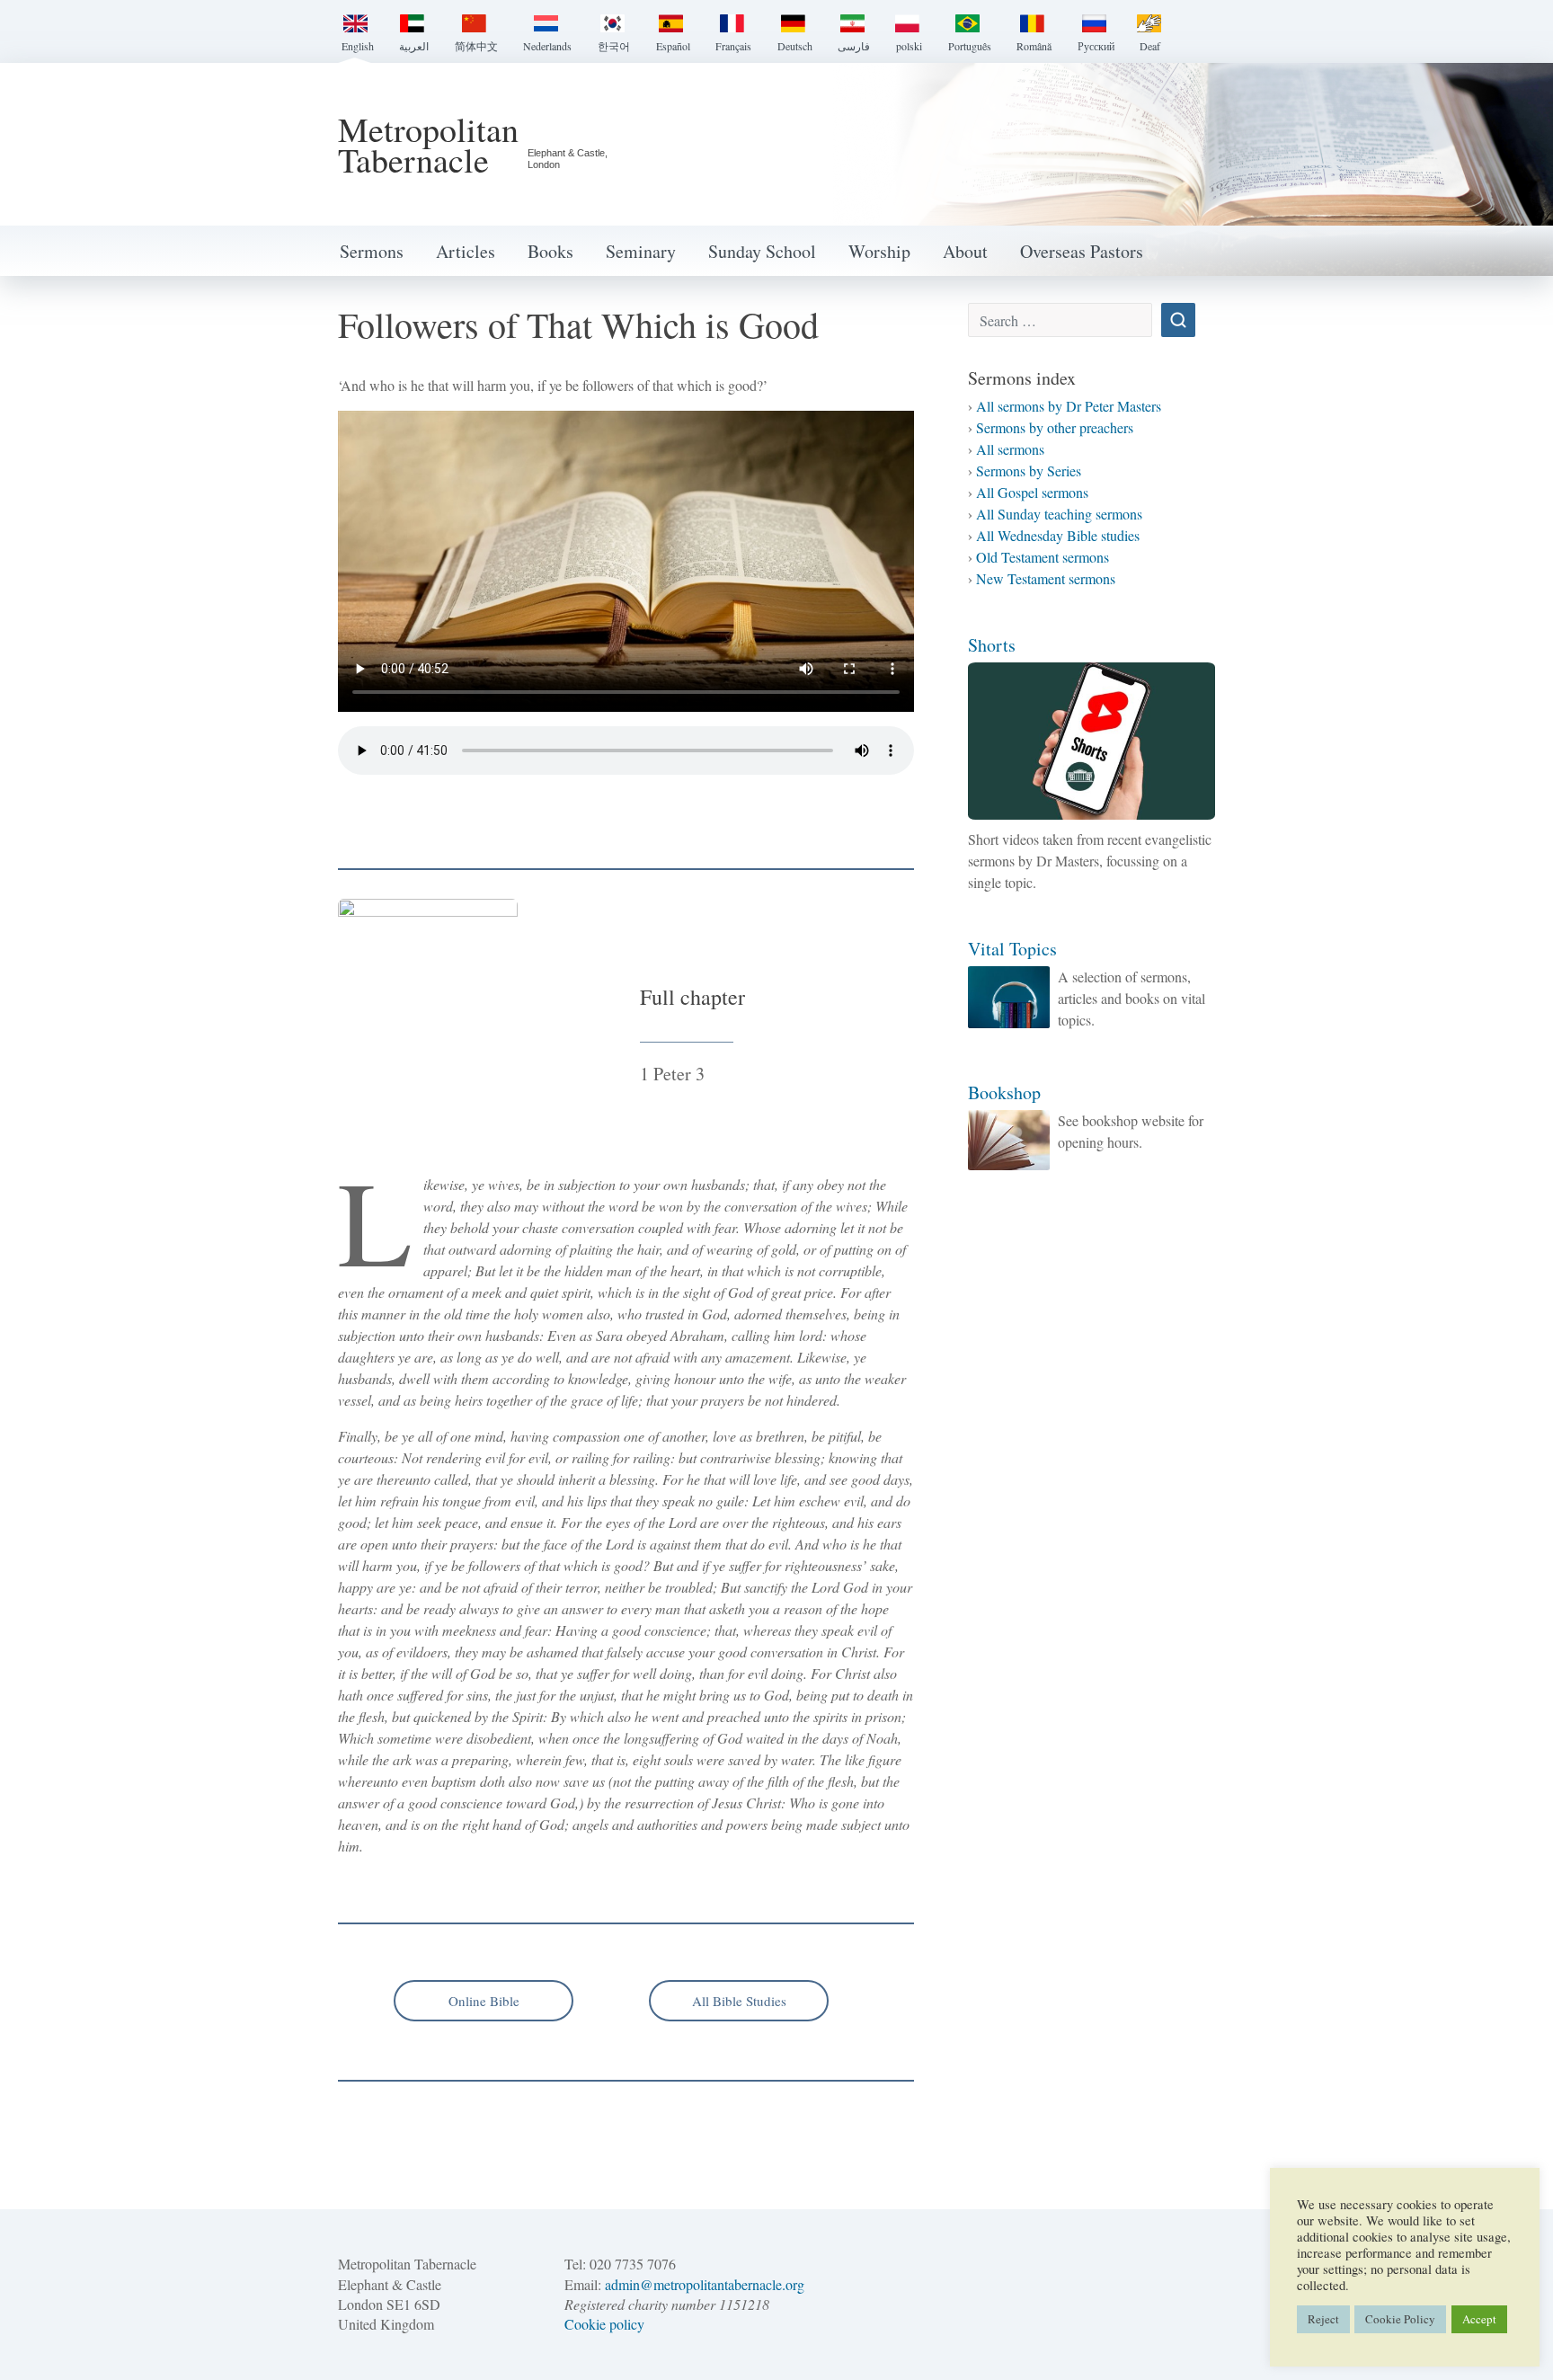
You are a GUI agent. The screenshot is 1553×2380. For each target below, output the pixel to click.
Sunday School (762, 251)
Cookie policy (604, 2324)
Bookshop (1004, 1092)
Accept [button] (1479, 2319)
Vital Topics (1012, 949)
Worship (879, 251)
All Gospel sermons (1032, 492)
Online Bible (484, 2001)
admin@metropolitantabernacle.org (705, 2284)
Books (550, 251)
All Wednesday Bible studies (1058, 535)
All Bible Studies (739, 2001)
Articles (466, 251)
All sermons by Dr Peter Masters (1069, 406)
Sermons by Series (1029, 471)
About (965, 251)
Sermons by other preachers (1055, 427)
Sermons (372, 251)
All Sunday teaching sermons (1059, 514)
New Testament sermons (1046, 578)
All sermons (1010, 449)
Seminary (641, 251)
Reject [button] (1323, 2319)
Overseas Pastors (1082, 251)
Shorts (992, 645)
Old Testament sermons (1043, 557)
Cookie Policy (1400, 2319)
